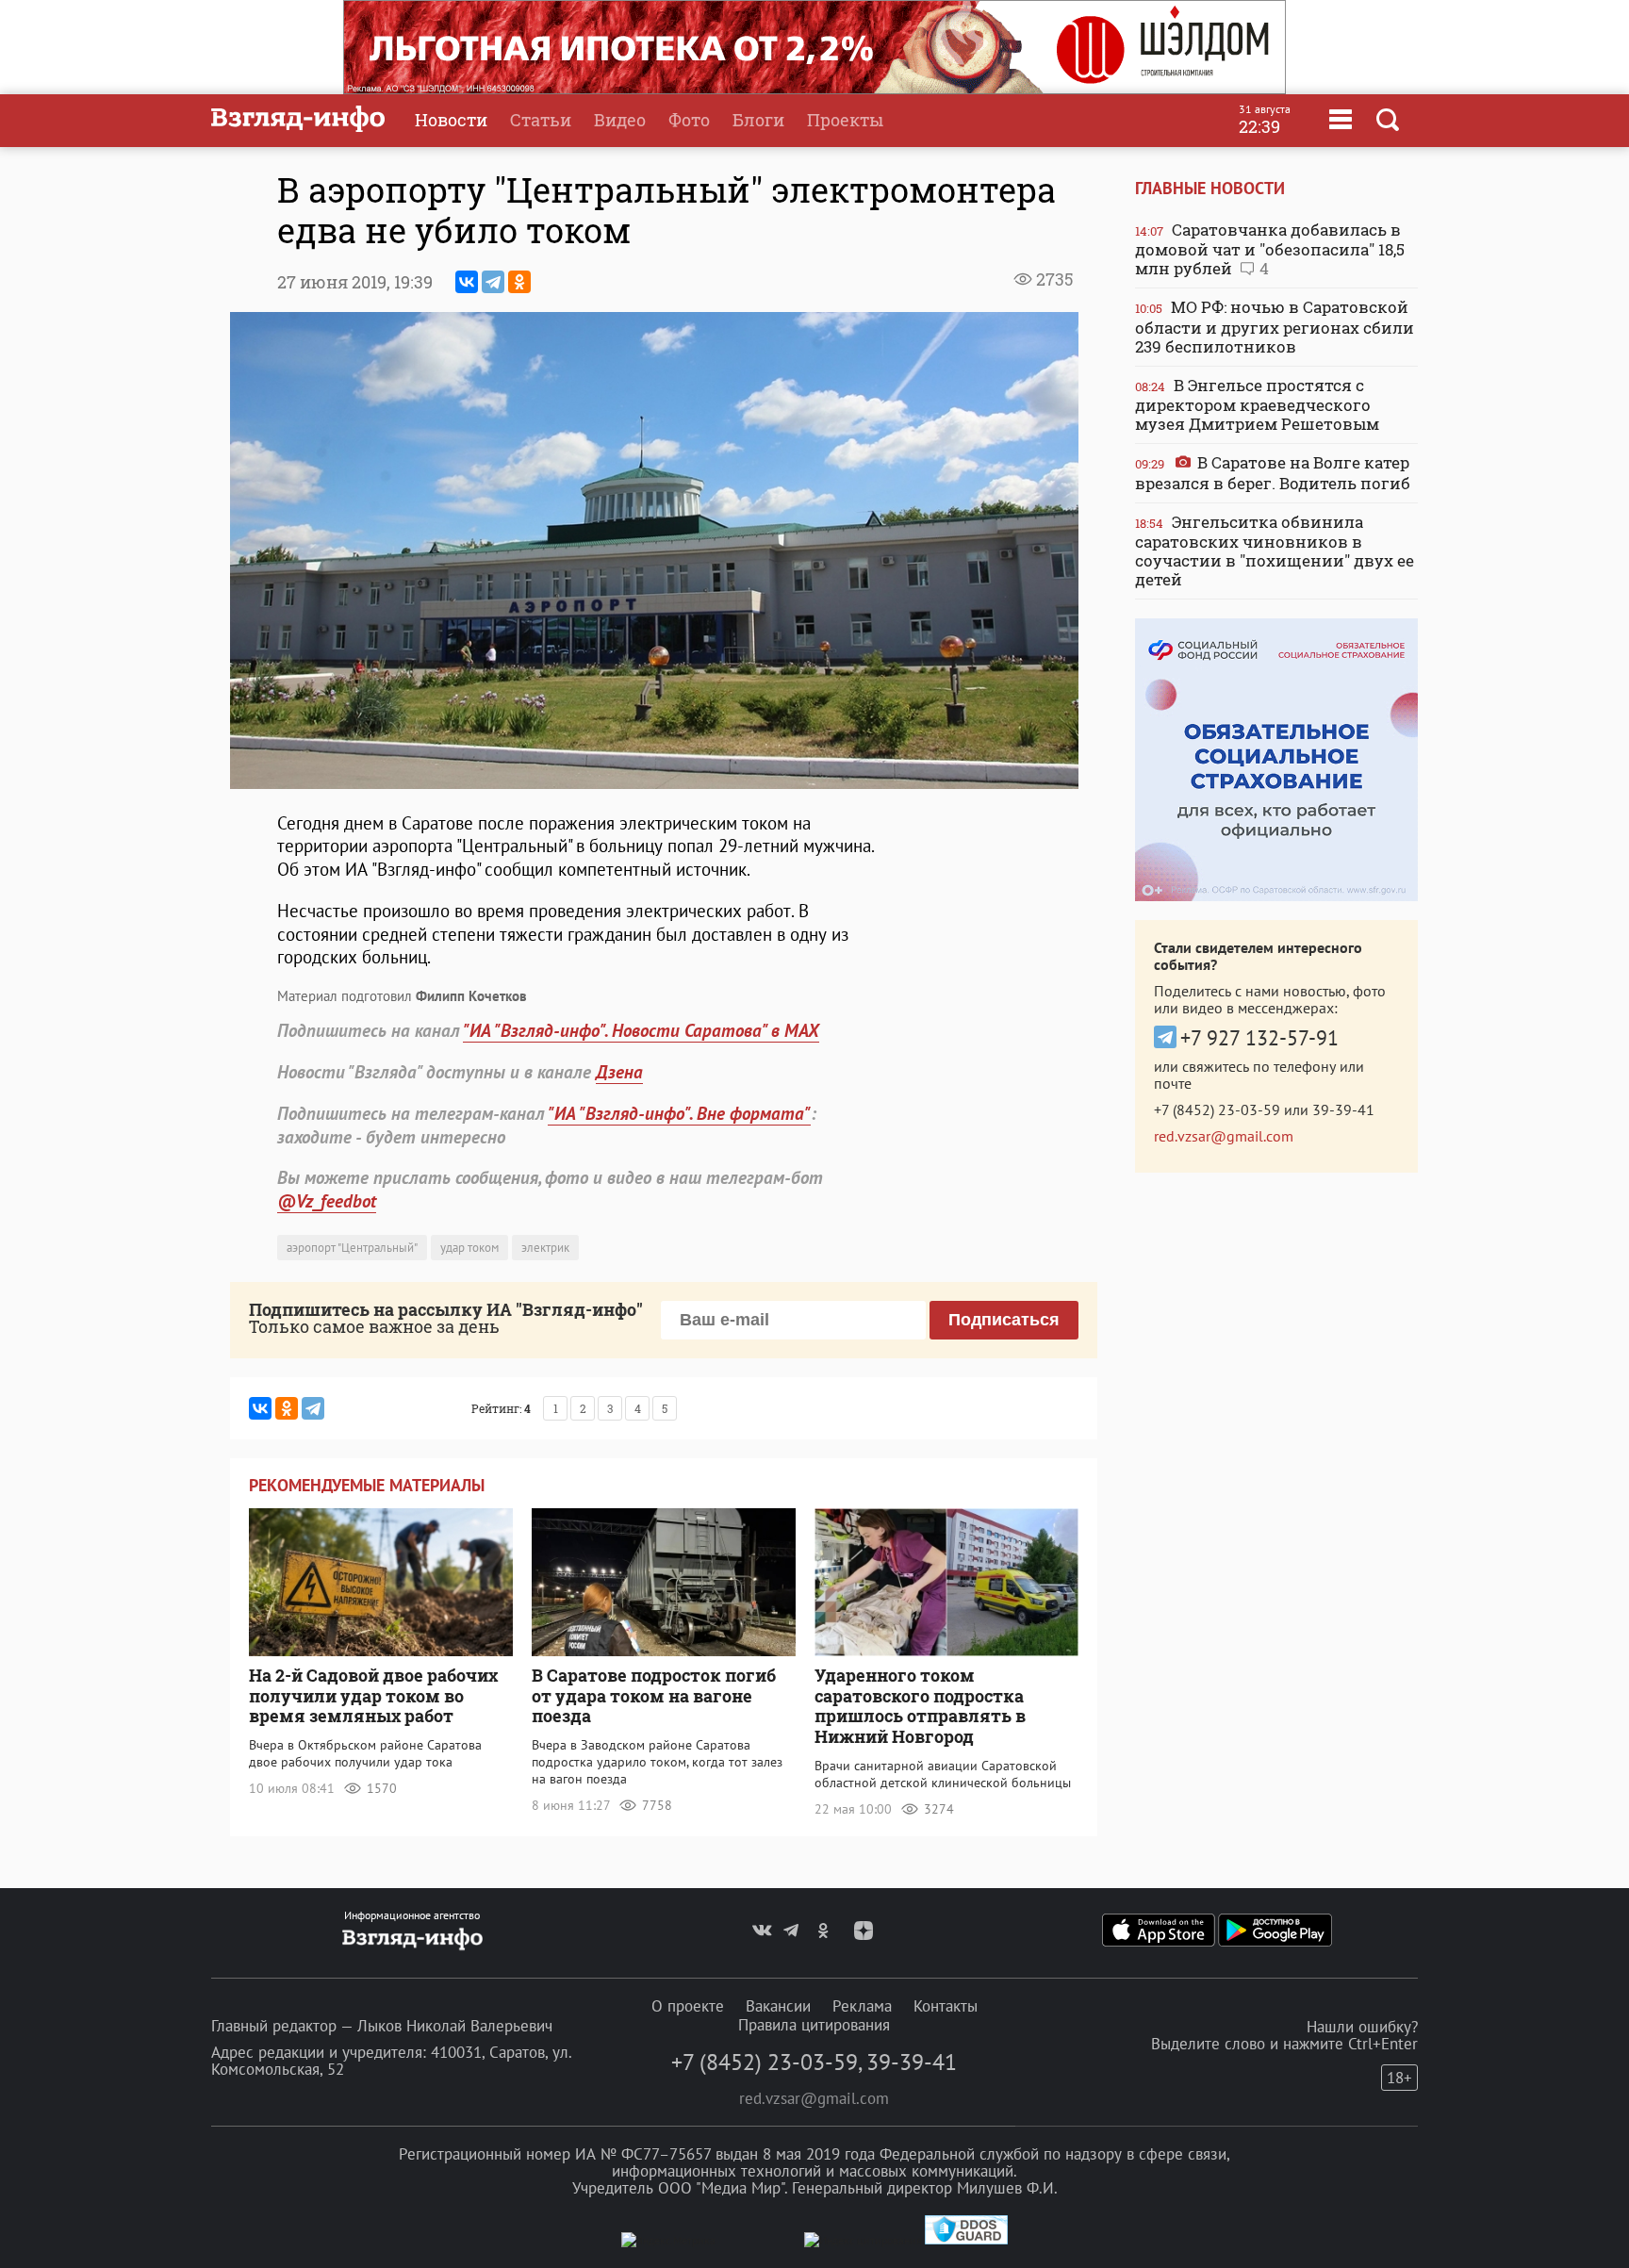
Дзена (619, 1072)
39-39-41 (1343, 1109)
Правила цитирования (814, 2025)
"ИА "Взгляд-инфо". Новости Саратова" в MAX (641, 1030)
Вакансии (778, 2006)
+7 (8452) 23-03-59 (1217, 1109)
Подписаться (1004, 1320)
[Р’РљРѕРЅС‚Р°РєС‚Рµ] (467, 282)
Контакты (946, 2006)
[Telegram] (493, 282)
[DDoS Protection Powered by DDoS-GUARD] (966, 2240)
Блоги (758, 120)
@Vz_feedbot (327, 1201)
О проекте (688, 2006)
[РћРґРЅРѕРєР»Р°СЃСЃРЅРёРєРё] (519, 282)
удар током (469, 1248)
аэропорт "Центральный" (352, 1248)
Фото (689, 120)
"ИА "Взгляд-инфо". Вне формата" (679, 1113)
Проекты (845, 120)
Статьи (541, 120)
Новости (451, 120)
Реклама (862, 2006)
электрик (545, 1248)
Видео (620, 120)
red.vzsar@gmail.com (1224, 1136)
